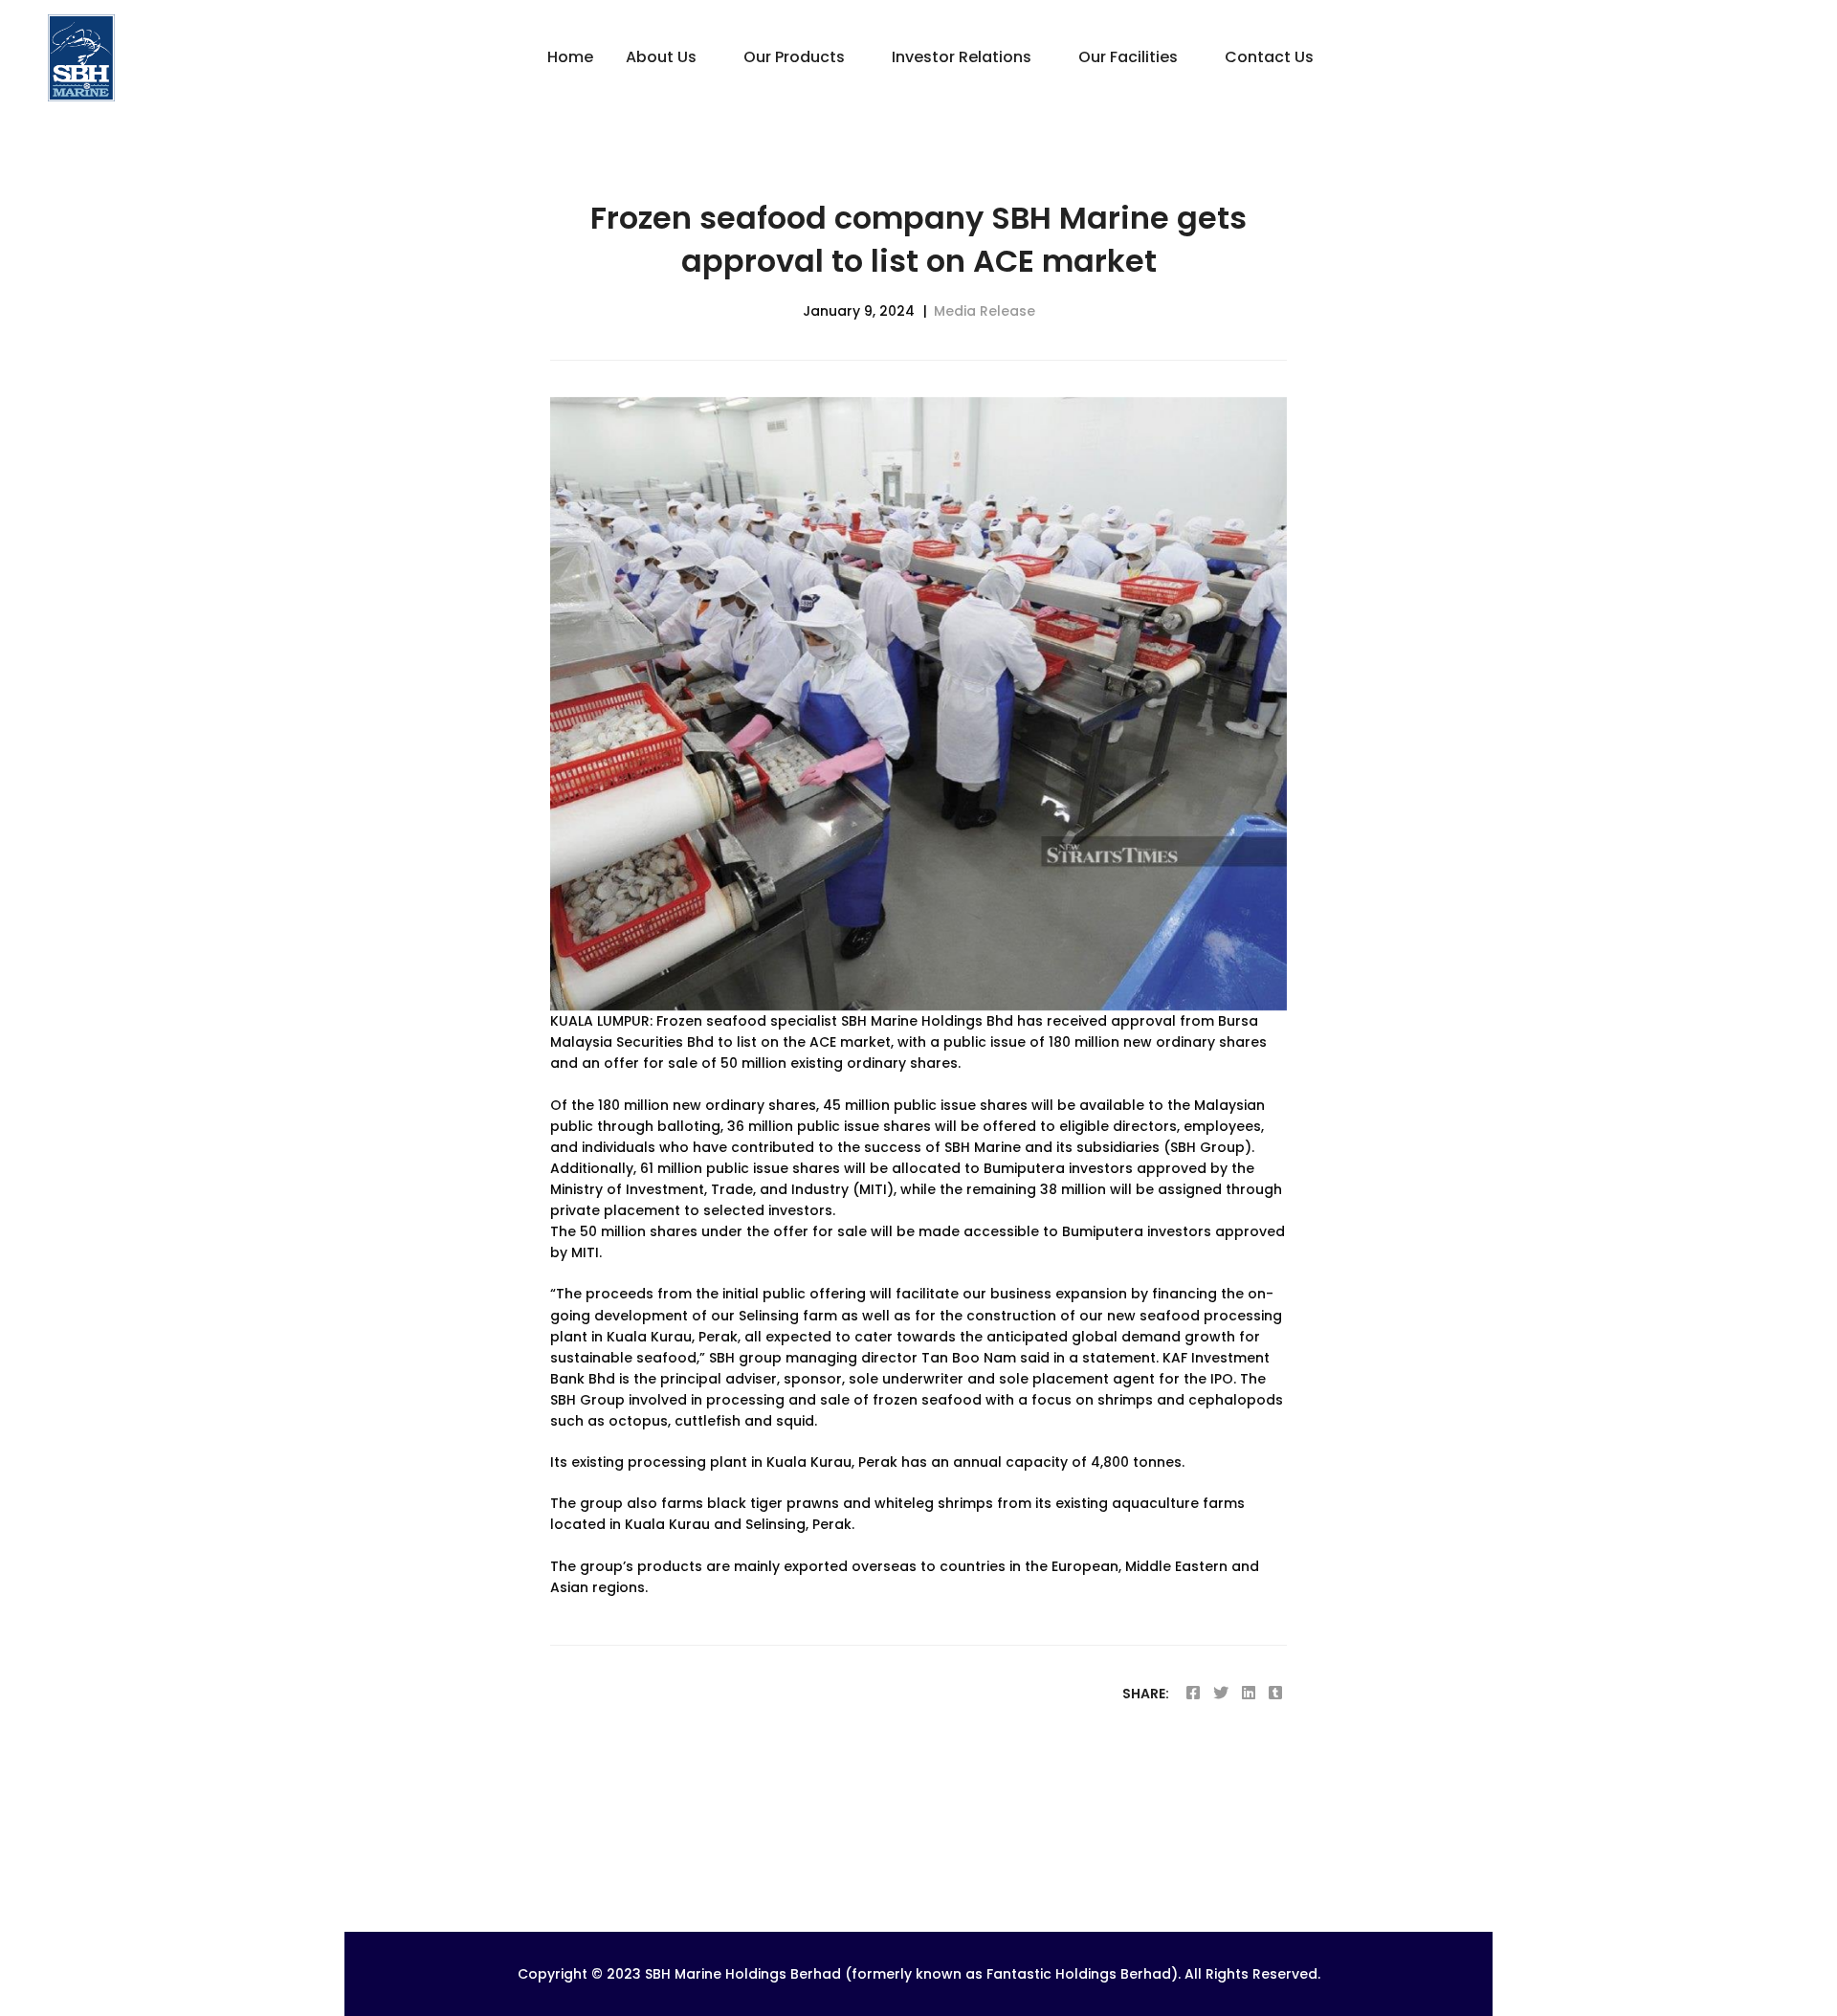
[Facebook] (1193, 1693)
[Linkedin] (1249, 1693)
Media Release (985, 311)
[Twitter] (1221, 1693)
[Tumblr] (1275, 1693)
